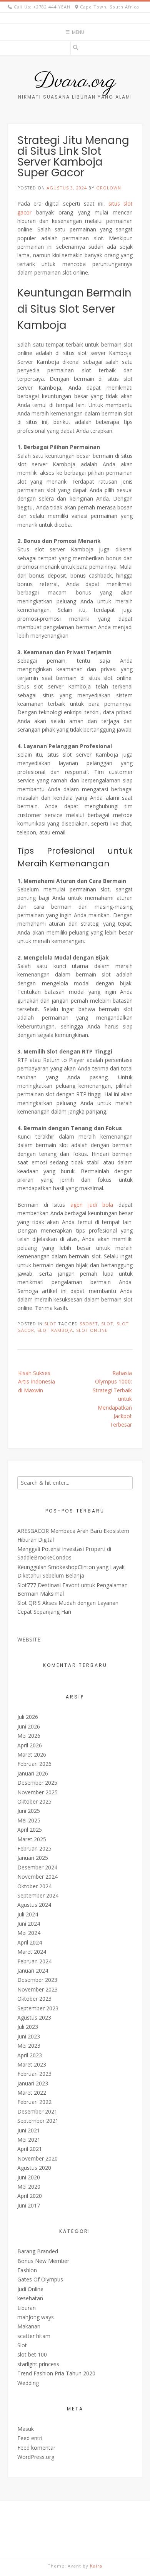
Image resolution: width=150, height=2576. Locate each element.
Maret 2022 (32, 2093)
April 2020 (30, 2196)
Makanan (29, 2326)
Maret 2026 (32, 1754)
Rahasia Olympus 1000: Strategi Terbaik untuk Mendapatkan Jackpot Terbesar (112, 1399)
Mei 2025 (29, 1820)
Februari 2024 (34, 1961)
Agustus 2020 (34, 2168)
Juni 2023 (29, 2036)
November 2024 (37, 1877)
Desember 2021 (37, 2111)
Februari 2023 (34, 2074)
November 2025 (37, 1792)
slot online (92, 1330)
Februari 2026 (34, 1764)
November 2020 (37, 2158)
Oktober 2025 (34, 1801)
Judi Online (30, 2289)
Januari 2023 (33, 2083)
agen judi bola (92, 1205)
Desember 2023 (37, 1980)
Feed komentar (36, 2448)
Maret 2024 (32, 1952)
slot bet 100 (32, 2354)
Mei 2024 (29, 1933)
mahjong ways (36, 2317)
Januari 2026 (33, 1773)
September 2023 (38, 2008)
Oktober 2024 (34, 1886)
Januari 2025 (33, 1858)
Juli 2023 (28, 2027)
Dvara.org (75, 82)
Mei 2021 (29, 2140)
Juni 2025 (29, 1811)
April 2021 (30, 2149)
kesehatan (30, 2298)
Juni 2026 (29, 1726)
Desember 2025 (37, 1783)
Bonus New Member (43, 2261)
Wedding (28, 2383)
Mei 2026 (29, 1736)
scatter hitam (34, 2336)
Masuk (26, 2429)
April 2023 (30, 2055)
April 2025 (30, 1830)
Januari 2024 (33, 1971)
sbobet (89, 1324)
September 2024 (38, 1895)
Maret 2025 (32, 1839)
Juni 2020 (29, 2177)
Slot (50, 1324)
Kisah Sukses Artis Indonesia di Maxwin (37, 1382)
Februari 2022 (34, 2102)
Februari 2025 (34, 1848)
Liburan (27, 2308)
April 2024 (30, 1942)
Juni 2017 (29, 2205)
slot (107, 1324)
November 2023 (37, 1989)
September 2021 (38, 2121)
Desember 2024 (37, 1867)
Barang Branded (38, 2251)
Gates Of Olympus (40, 2279)
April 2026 (30, 1745)
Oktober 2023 (34, 1999)
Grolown (109, 188)
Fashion (27, 2270)
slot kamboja (55, 1330)
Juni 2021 (29, 2130)
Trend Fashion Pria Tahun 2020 (56, 2373)
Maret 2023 (32, 2064)
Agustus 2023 (34, 2017)
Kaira (96, 2566)
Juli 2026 (28, 1717)
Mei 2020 (29, 2187)
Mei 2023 (29, 2046)
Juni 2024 (29, 1924)
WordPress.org (36, 2457)
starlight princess (38, 2364)
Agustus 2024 (34, 1905)
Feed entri (30, 2438)
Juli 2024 (28, 1914)
